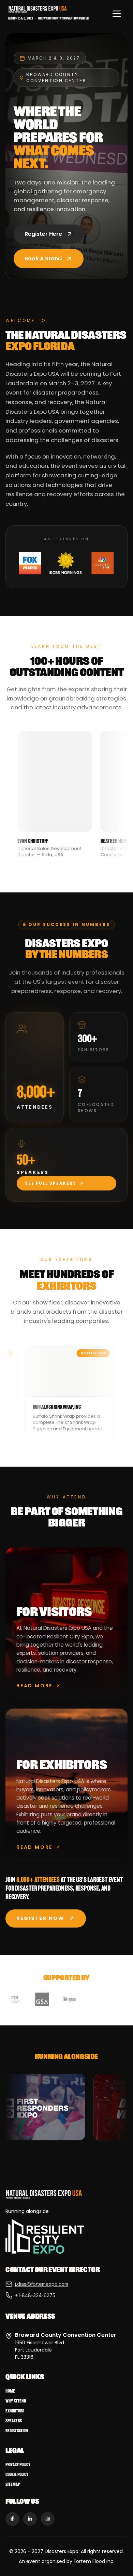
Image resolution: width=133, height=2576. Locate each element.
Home (10, 2391)
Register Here (43, 234)
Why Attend (16, 2401)
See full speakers (51, 1183)
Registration (17, 2431)
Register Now (40, 1918)
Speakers (14, 2421)
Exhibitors (15, 2411)
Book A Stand (43, 259)
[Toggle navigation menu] (117, 14)
